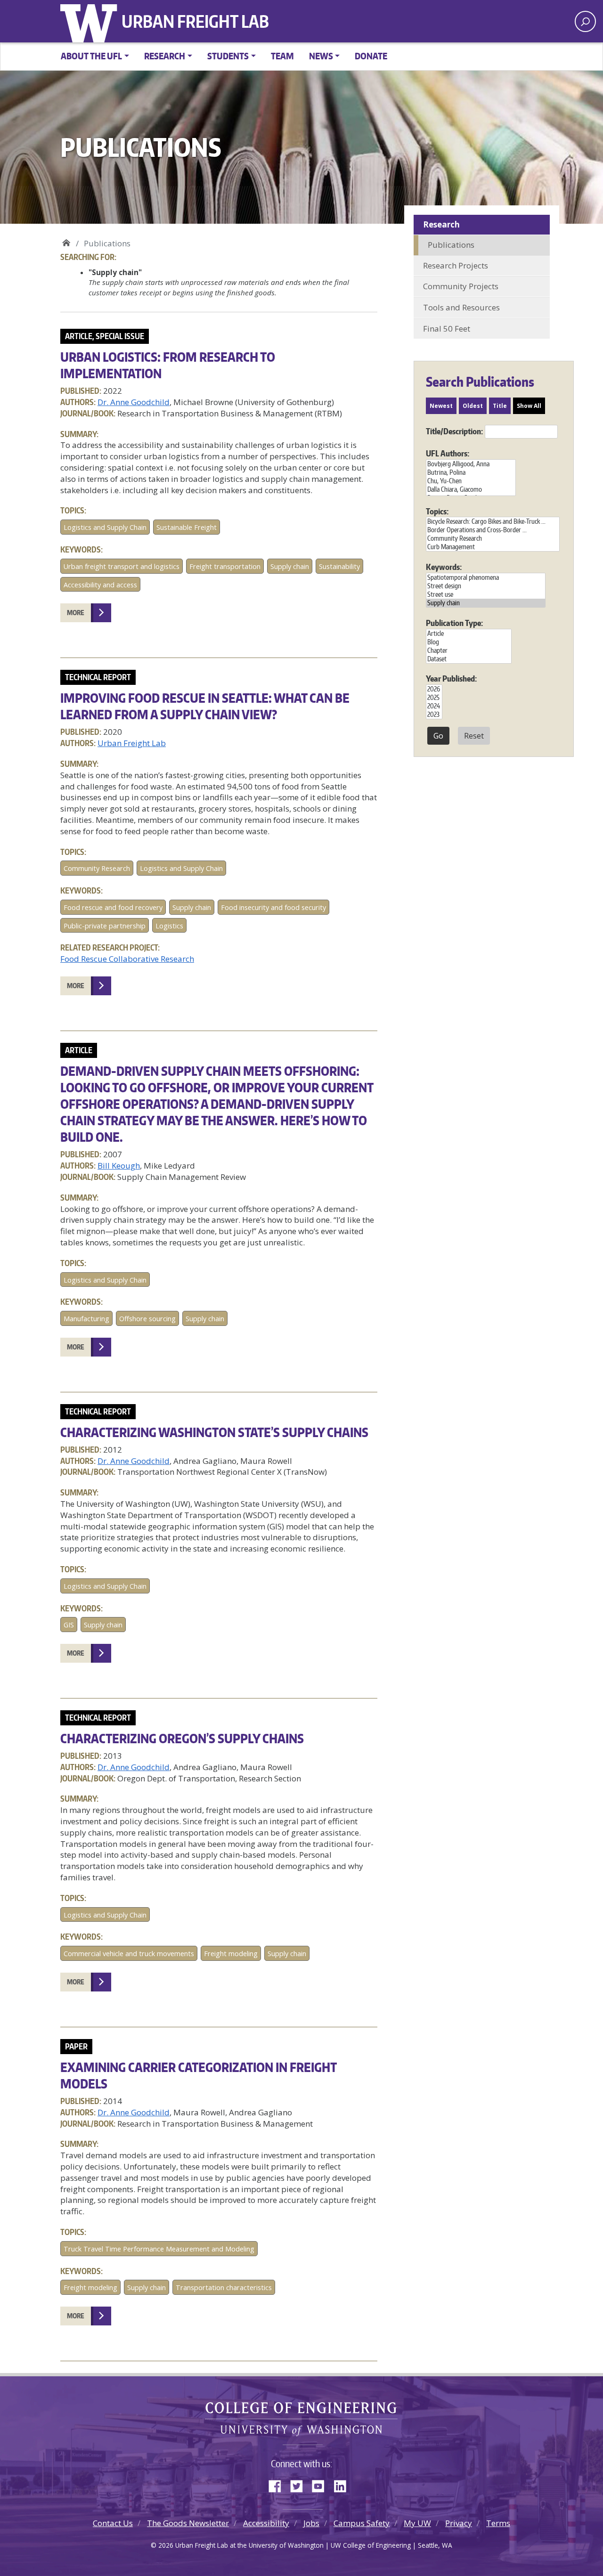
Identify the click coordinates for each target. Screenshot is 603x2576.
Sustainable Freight (187, 527)
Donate (371, 56)
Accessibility (266, 2523)
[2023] (434, 715)
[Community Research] (493, 538)
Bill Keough (119, 1166)
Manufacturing (86, 1319)
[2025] (434, 698)
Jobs (311, 2523)
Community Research (97, 868)
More (76, 613)
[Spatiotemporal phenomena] (486, 577)
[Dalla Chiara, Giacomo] (471, 489)
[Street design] (486, 586)
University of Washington (91, 21)
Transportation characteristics (224, 2288)
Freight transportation (225, 566)
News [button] (321, 56)
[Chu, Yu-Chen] (471, 481)
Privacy (459, 2523)
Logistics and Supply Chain (105, 527)
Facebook (278, 2484)
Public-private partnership (105, 926)
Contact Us (113, 2523)
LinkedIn (343, 2484)
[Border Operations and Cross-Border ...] (493, 530)
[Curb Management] (493, 547)
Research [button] (165, 56)
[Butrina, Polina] (471, 472)
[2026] (434, 689)
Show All (529, 406)
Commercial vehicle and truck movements (129, 1954)
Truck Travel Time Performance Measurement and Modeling (159, 2249)
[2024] (434, 706)
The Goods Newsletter (188, 2523)
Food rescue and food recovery (113, 907)
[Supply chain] (486, 603)
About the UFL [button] (91, 56)
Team (282, 56)
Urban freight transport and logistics (122, 566)
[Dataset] (469, 659)
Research (441, 224)
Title (500, 406)
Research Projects (456, 265)
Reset (474, 736)
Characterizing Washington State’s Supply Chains (214, 1432)
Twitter (300, 2484)
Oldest (473, 406)
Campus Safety (362, 2523)
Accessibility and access (100, 585)
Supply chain (290, 566)
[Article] (469, 634)
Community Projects (461, 286)
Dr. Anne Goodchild (134, 402)
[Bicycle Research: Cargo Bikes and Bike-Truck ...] (493, 521)
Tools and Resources (461, 307)
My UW (417, 2523)
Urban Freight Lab (195, 21)
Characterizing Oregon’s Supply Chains (182, 1738)
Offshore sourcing (147, 1319)
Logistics (169, 926)
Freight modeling (231, 1954)
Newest (441, 406)
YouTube (322, 2484)
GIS (69, 1625)
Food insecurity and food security (273, 907)
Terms (498, 2523)
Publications (451, 245)
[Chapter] (469, 650)
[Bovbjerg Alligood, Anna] (471, 464)
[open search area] (585, 21)
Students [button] (228, 56)
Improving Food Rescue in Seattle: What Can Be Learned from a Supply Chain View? (205, 706)
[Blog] (469, 642)
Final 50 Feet (447, 329)
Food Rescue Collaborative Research (127, 959)
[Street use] (486, 594)
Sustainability (339, 566)
